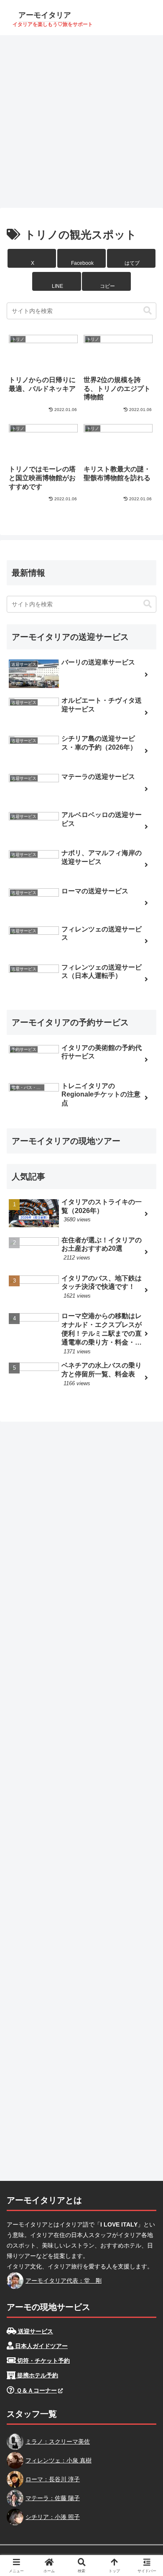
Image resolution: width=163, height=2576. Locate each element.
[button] (106, 281)
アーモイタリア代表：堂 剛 (64, 2281)
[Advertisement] (81, 121)
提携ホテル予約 (37, 2375)
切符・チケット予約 (43, 2361)
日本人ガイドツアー (41, 2346)
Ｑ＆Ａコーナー (36, 2390)
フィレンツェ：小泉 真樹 (59, 2460)
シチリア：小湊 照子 (53, 2517)
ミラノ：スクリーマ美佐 (58, 2442)
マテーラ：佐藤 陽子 (53, 2498)
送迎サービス (35, 2331)
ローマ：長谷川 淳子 (53, 2479)
